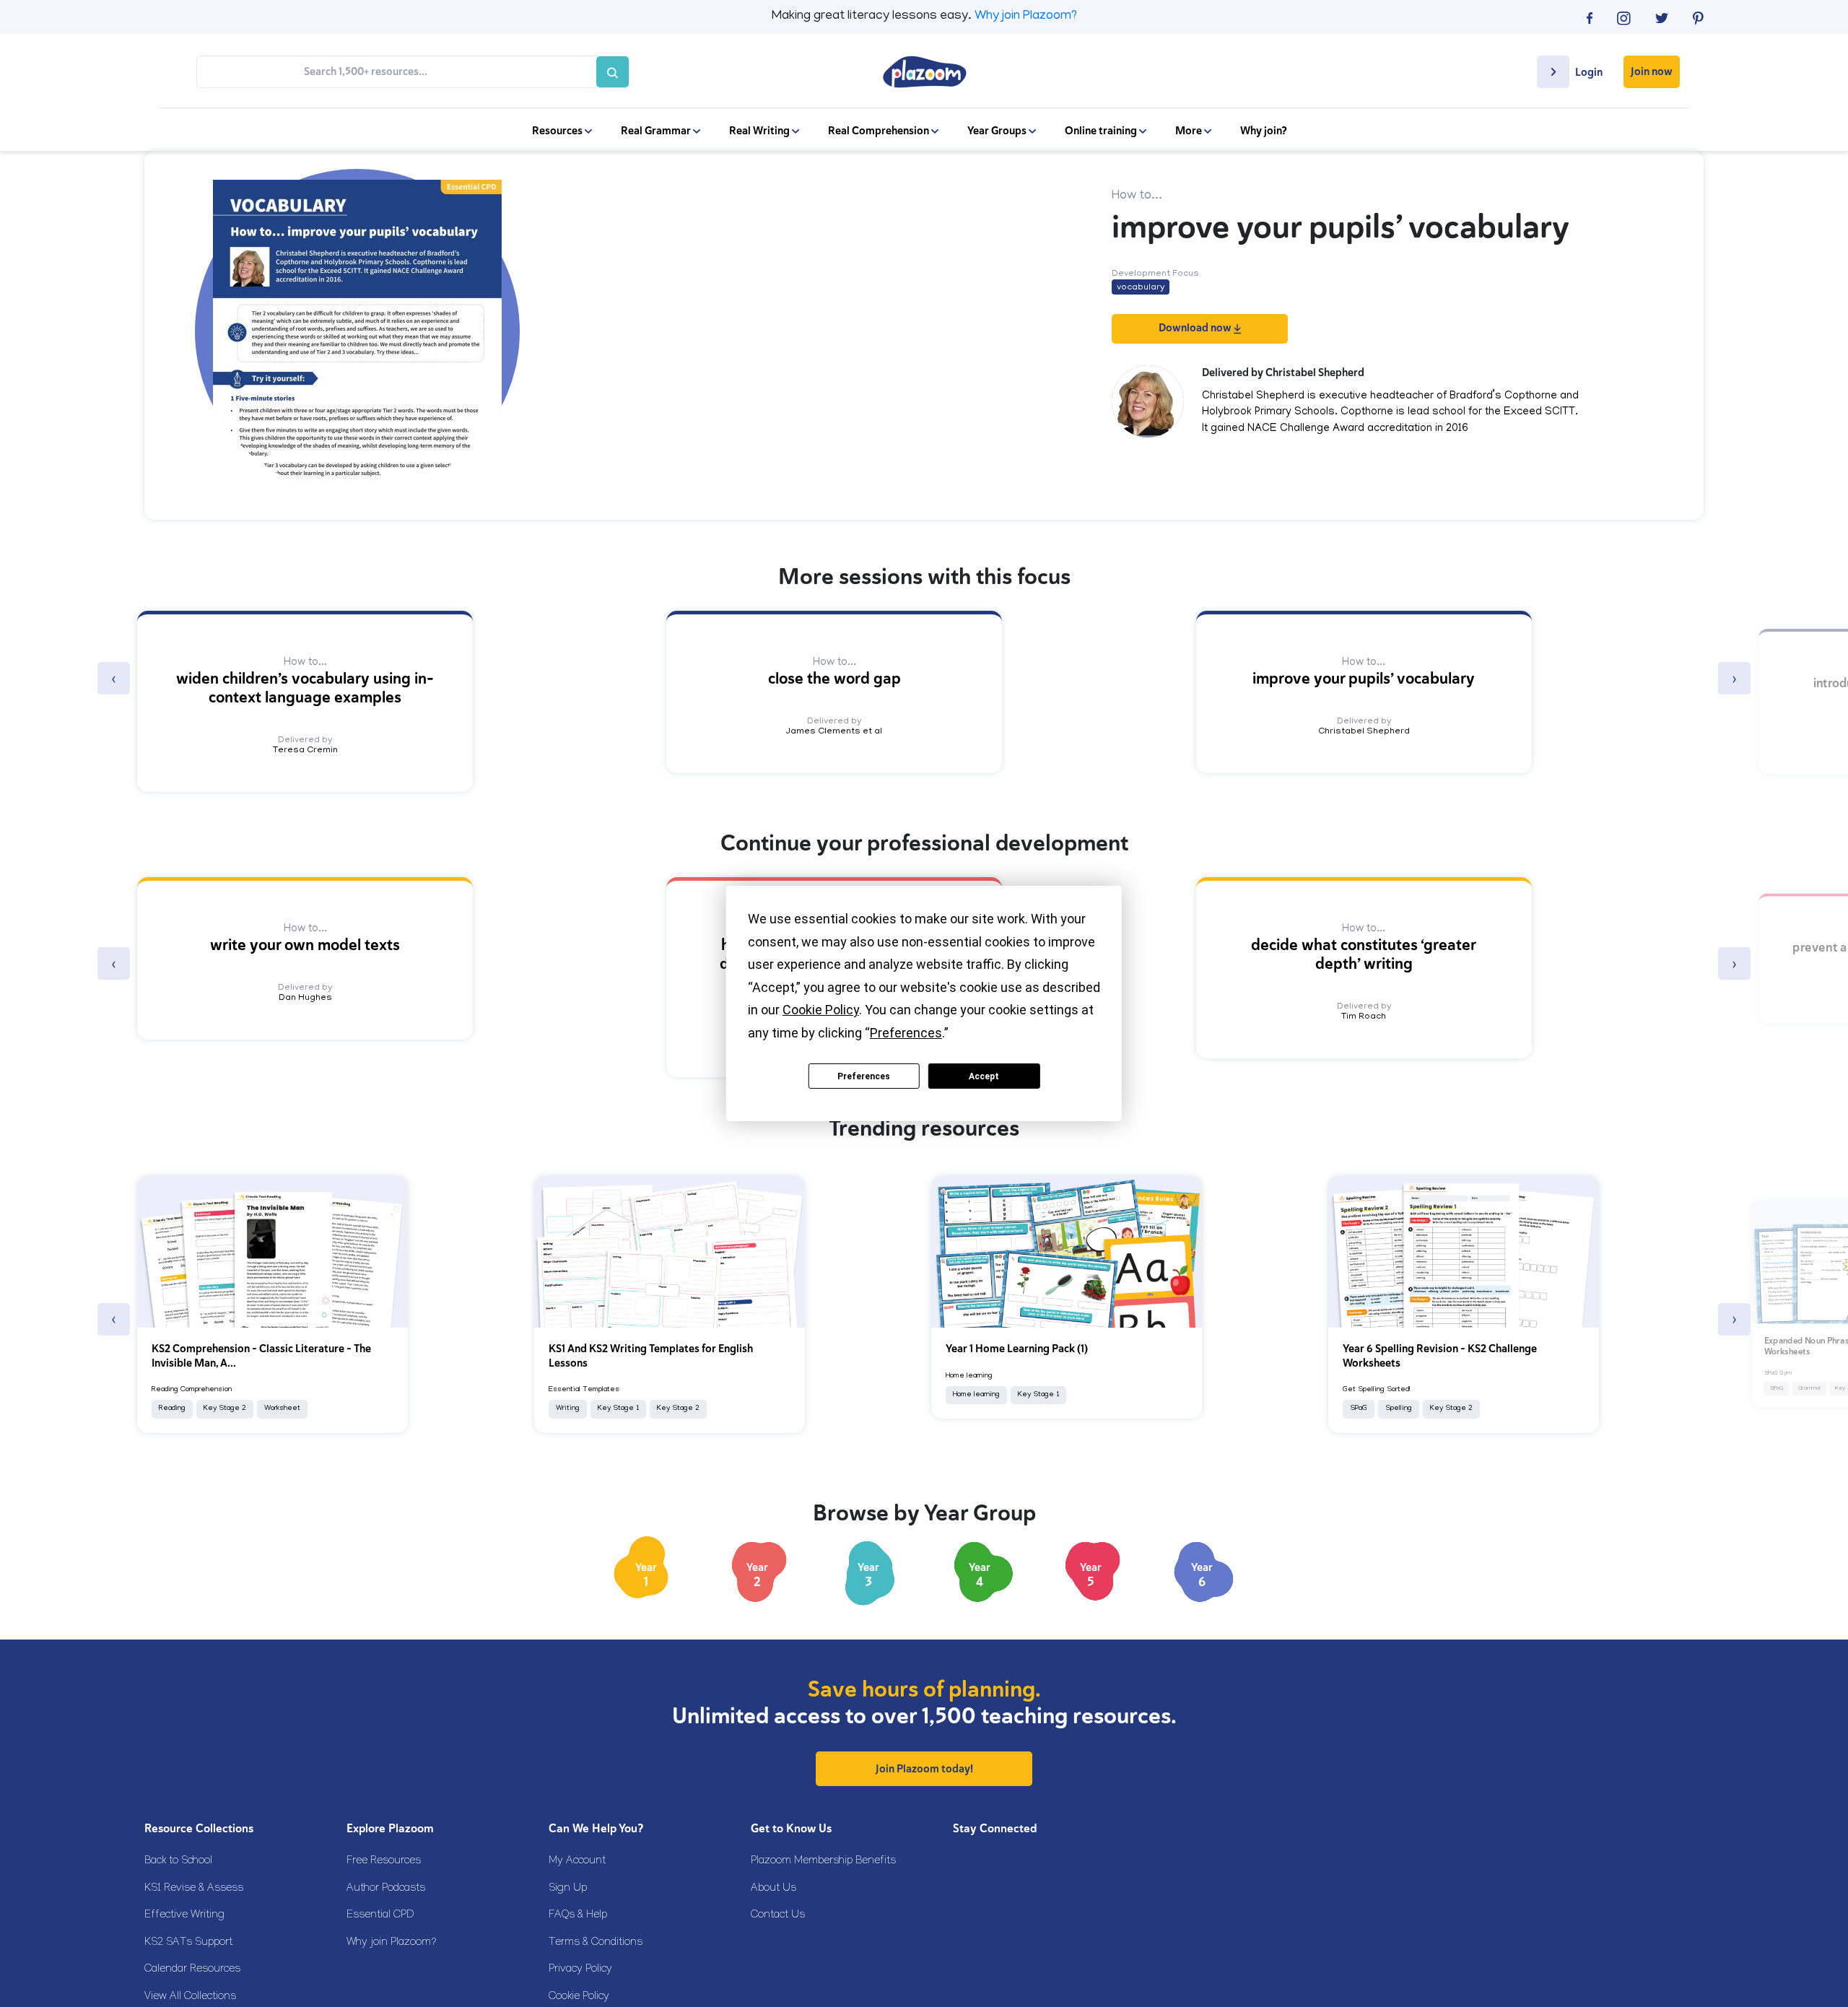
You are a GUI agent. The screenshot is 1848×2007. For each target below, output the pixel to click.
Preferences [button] (906, 1033)
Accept (984, 1076)
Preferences (864, 1076)
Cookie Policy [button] (821, 1010)
